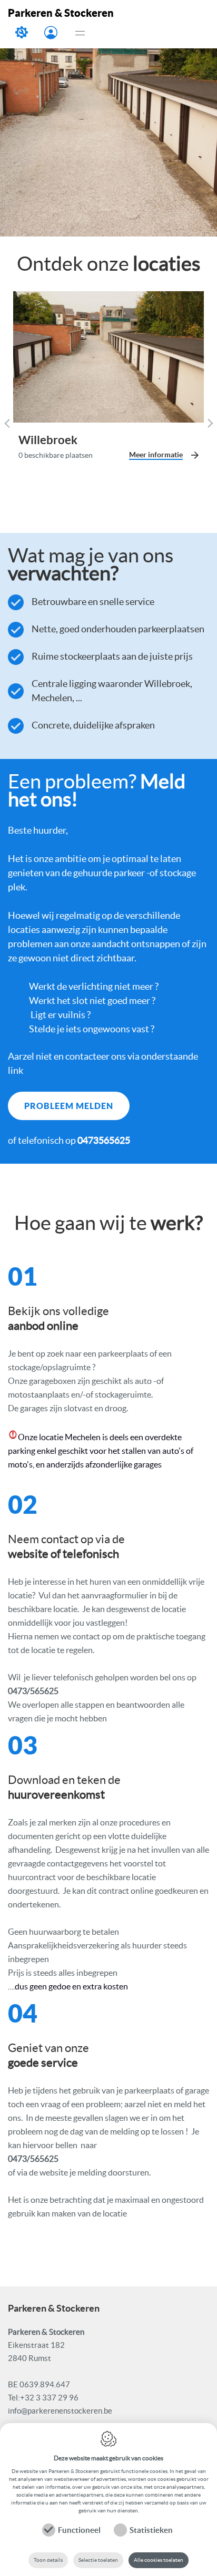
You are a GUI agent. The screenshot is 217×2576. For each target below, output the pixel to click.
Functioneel (79, 2530)
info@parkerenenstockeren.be (60, 2411)
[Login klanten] (51, 34)
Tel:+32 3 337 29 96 (43, 2398)
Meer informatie (156, 455)
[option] (108, 118)
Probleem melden (22, 37)
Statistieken (151, 2530)
